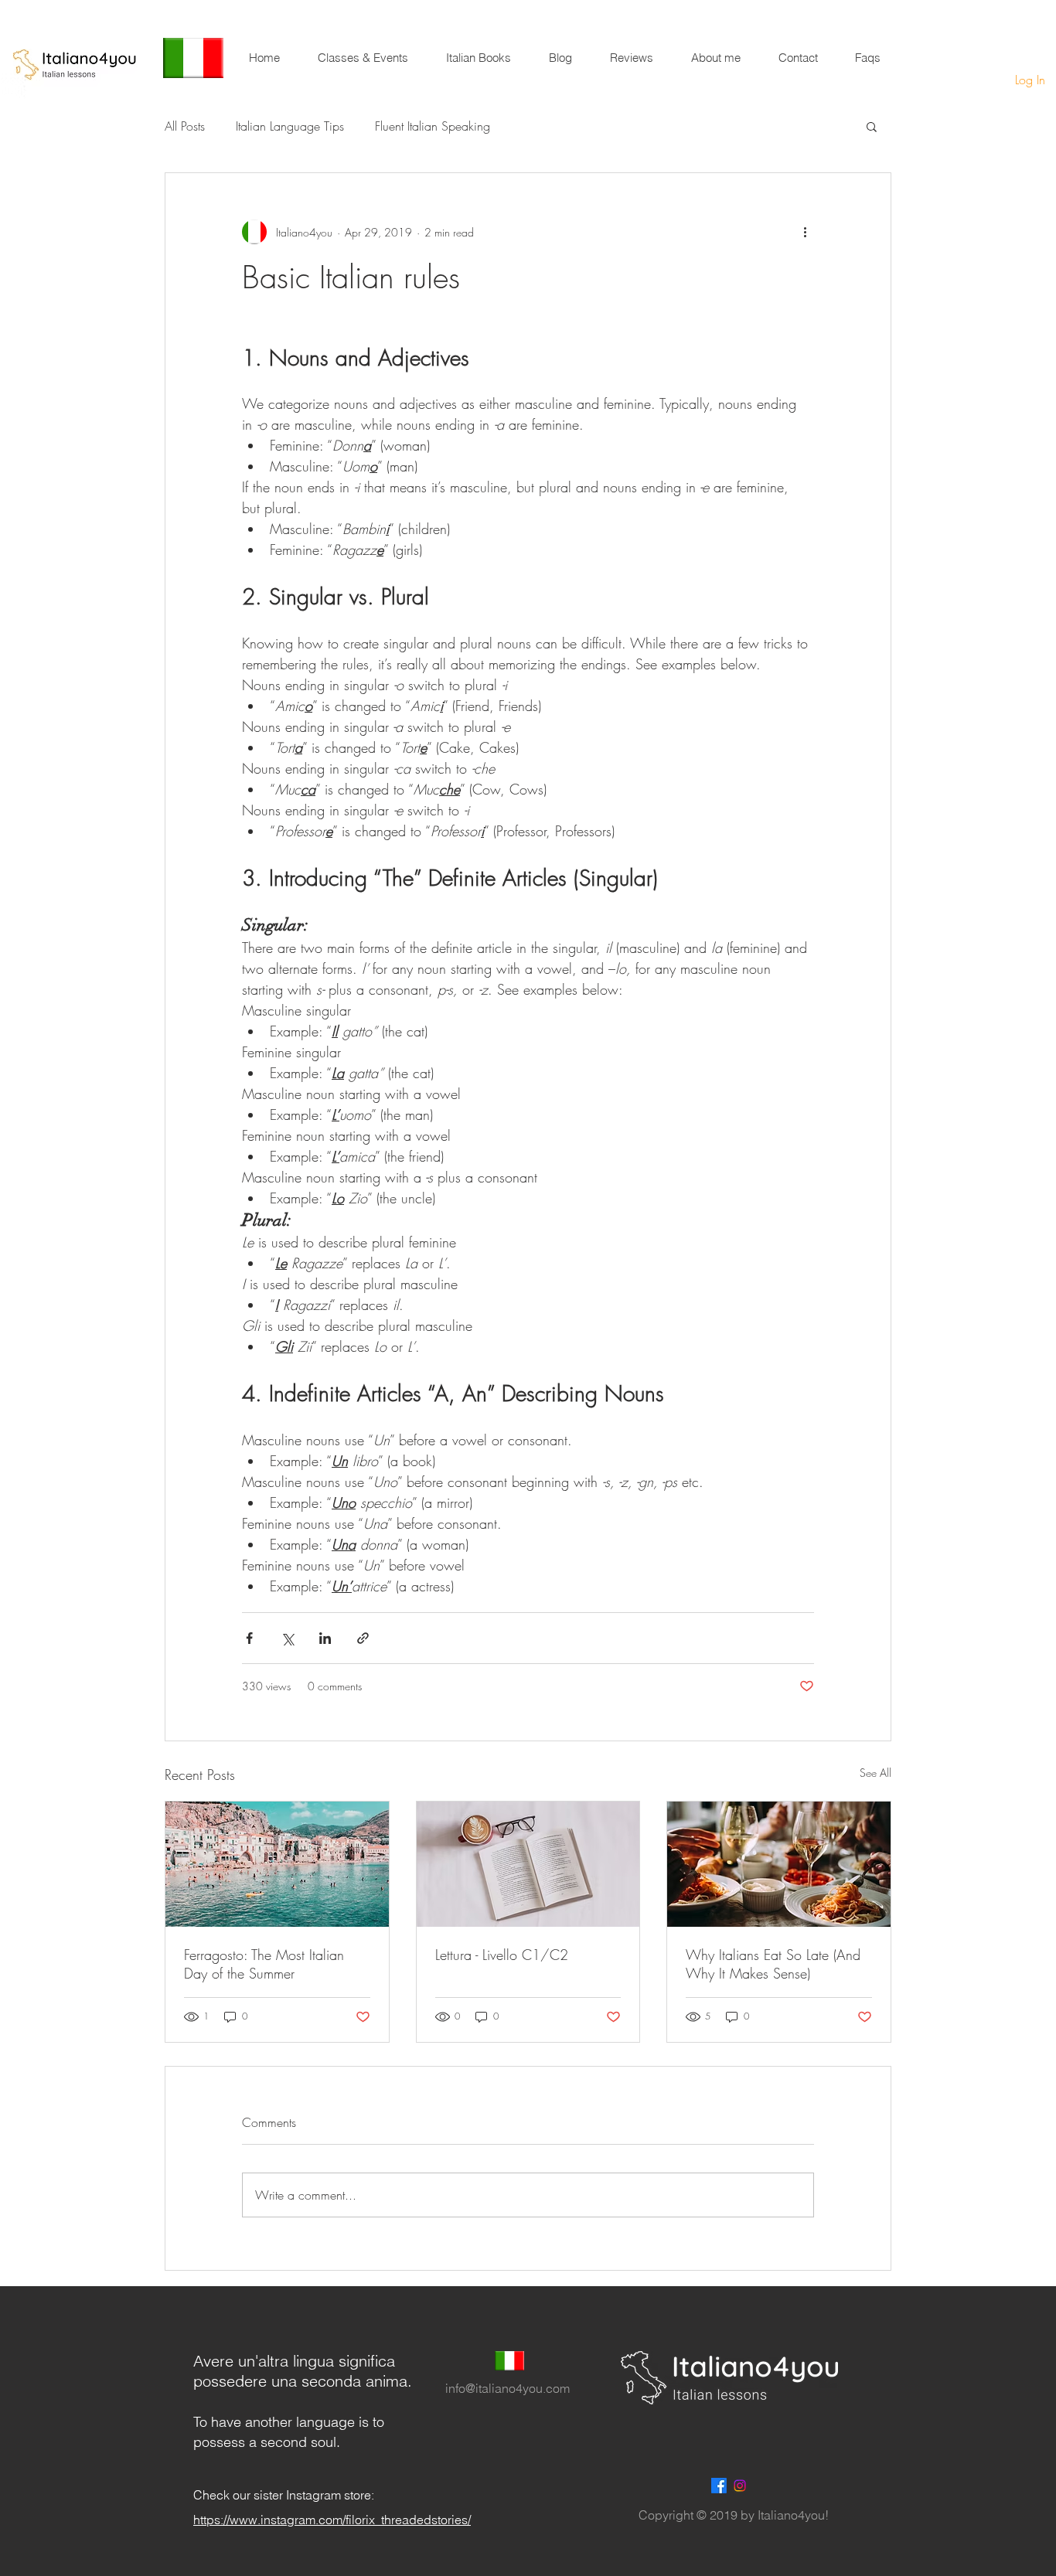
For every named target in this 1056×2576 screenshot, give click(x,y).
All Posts (185, 126)
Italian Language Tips (290, 126)
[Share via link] (363, 1638)
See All (875, 1773)
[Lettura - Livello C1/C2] (528, 1864)
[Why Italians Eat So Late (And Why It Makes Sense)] (779, 1864)
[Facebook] (719, 2486)
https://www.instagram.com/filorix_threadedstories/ (332, 2520)
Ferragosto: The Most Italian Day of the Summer (264, 1964)
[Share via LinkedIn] (325, 1638)
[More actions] (805, 232)
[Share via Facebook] (249, 1638)
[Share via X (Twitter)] (287, 1638)
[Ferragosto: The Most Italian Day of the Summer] (277, 1864)
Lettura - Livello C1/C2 (502, 1955)
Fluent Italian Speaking (433, 126)
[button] (872, 126)
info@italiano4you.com (508, 2388)
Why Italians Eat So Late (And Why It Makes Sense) (773, 1964)
